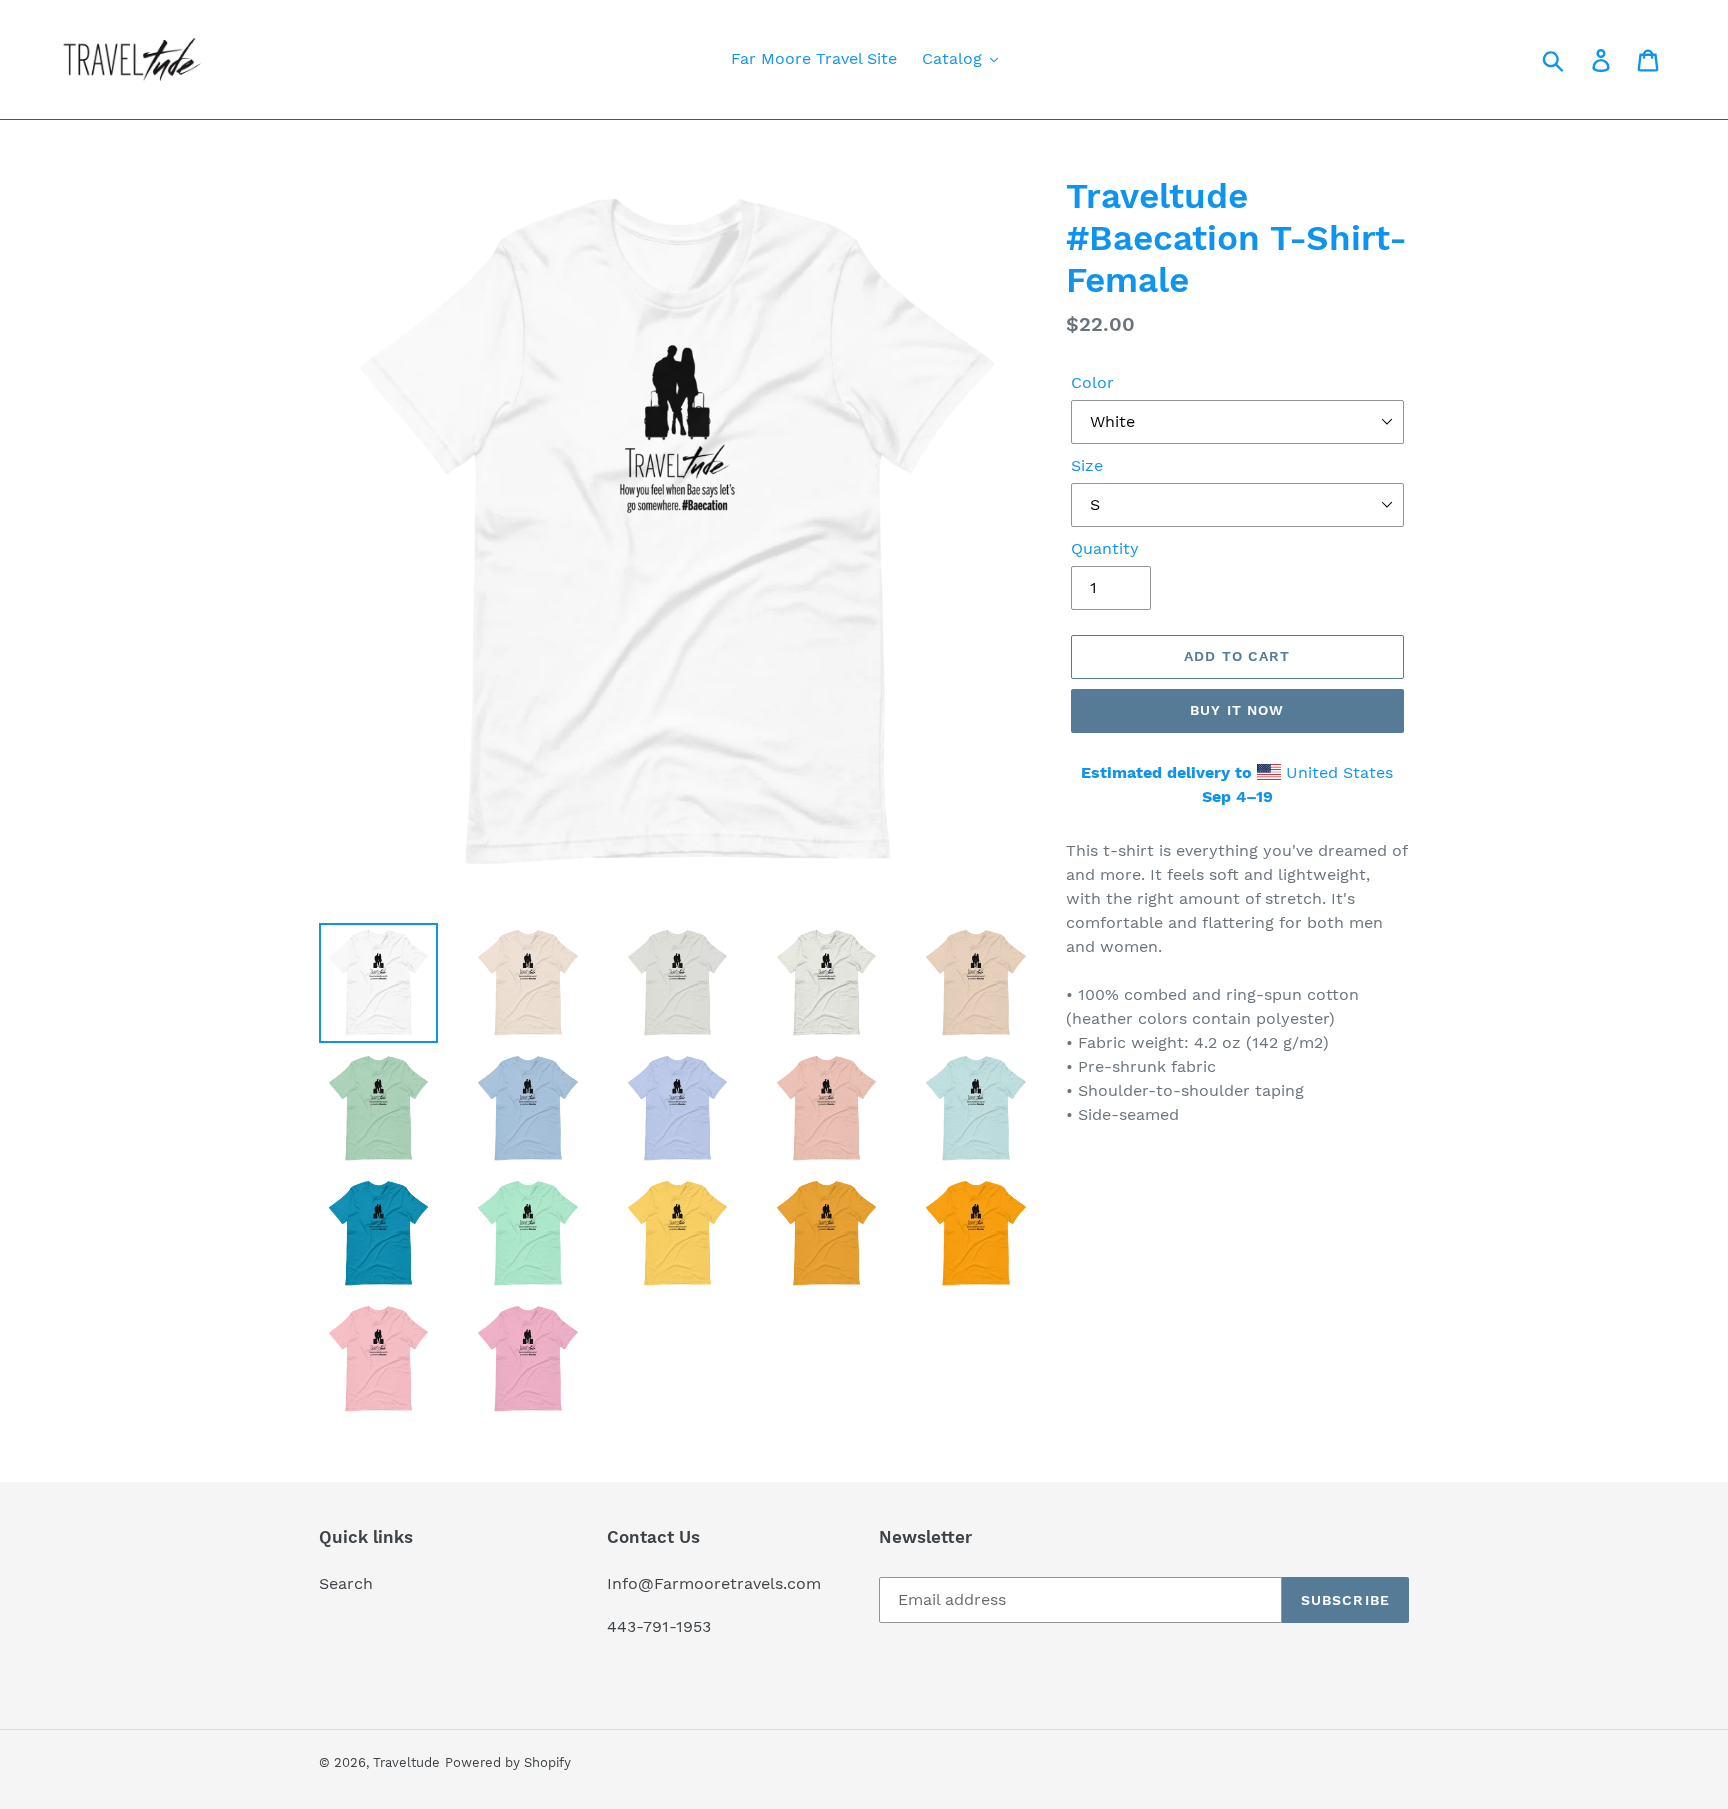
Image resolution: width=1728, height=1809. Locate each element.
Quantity (1105, 548)
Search (346, 1583)
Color (1092, 382)
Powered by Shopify (508, 1762)
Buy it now (1237, 710)
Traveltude (406, 1762)
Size (1087, 465)
